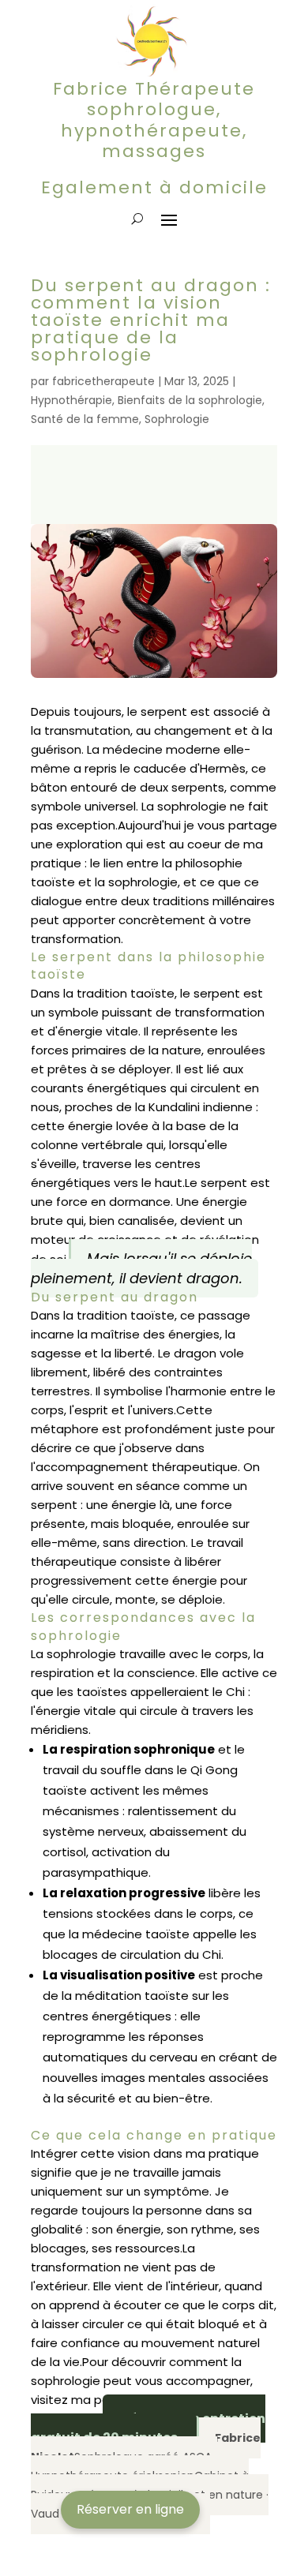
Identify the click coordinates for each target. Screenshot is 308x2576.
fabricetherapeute (103, 381)
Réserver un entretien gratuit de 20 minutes (148, 2428)
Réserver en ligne (130, 2509)
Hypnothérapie (71, 400)
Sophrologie (177, 419)
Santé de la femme (85, 419)
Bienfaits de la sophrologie (190, 400)
